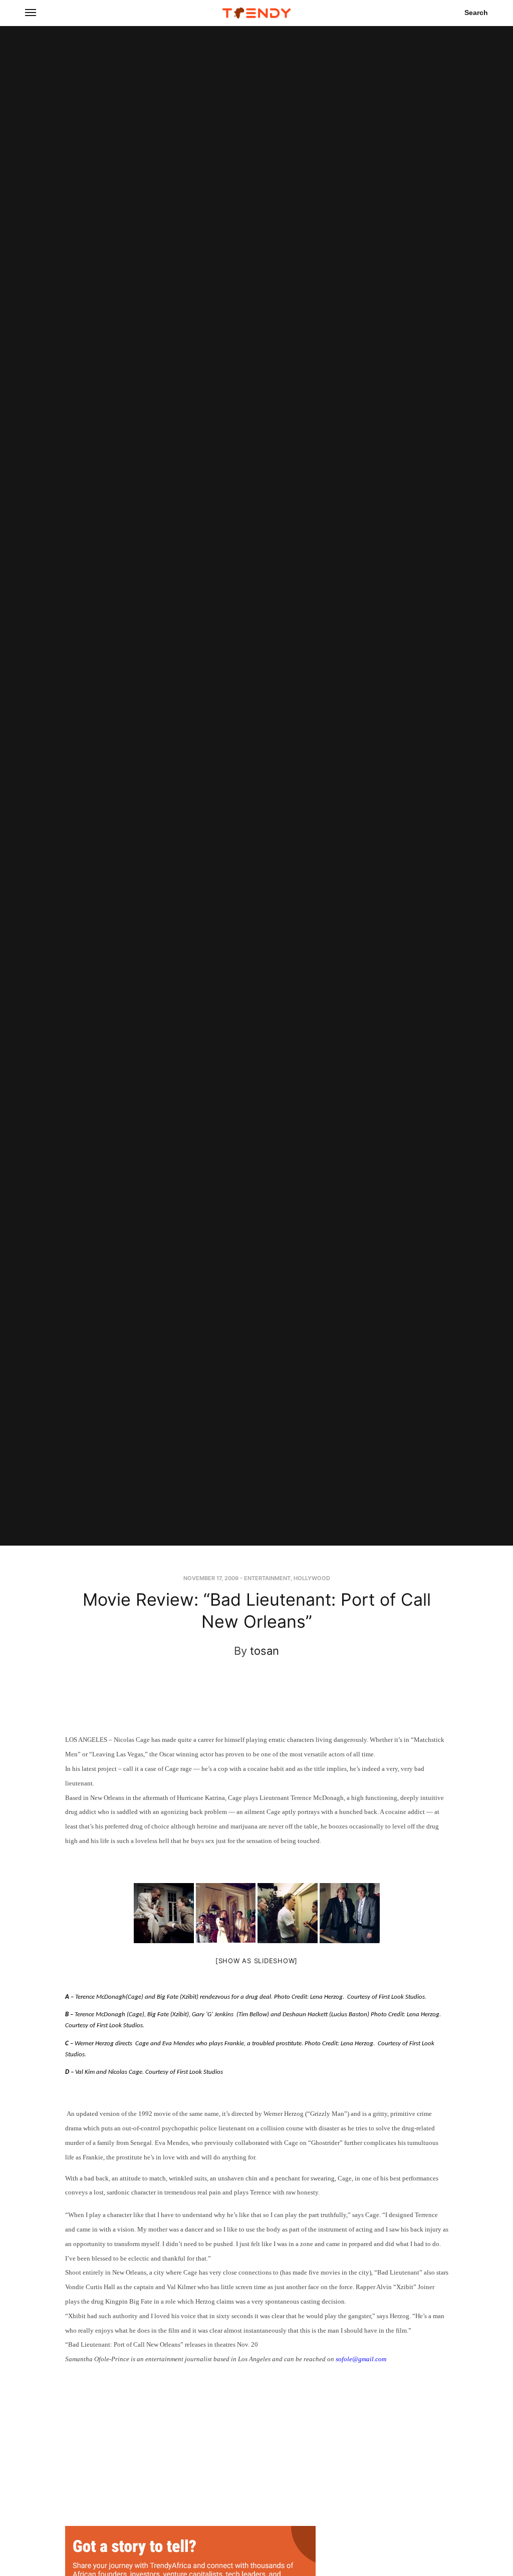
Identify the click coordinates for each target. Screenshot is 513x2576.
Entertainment (267, 1578)
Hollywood (312, 1578)
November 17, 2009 (211, 1578)
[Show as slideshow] (256, 1961)
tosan (265, 1651)
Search (476, 13)
